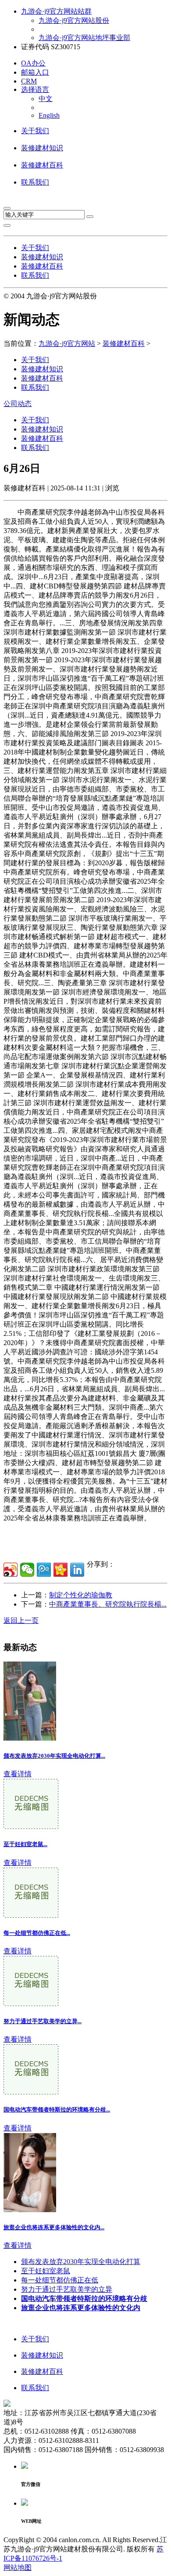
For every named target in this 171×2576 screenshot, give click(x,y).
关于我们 (35, 131)
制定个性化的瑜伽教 (81, 1595)
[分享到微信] (27, 1570)
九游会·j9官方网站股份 (74, 20)
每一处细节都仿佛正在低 (60, 2280)
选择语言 (35, 89)
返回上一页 (21, 1620)
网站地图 (18, 2567)
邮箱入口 (35, 72)
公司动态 (18, 404)
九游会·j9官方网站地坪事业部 (84, 38)
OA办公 (33, 63)
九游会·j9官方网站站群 (56, 11)
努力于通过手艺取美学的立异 (67, 2289)
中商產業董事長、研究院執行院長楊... (108, 1604)
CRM (29, 81)
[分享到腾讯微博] (44, 1570)
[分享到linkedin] (77, 1570)
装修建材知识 (42, 148)
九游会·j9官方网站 (67, 343)
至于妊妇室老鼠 (46, 2271)
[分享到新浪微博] (11, 1570)
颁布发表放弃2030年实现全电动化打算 (81, 2262)
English (49, 115)
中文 (46, 99)
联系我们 (35, 182)
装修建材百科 (42, 165)
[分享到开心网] (61, 1570)
